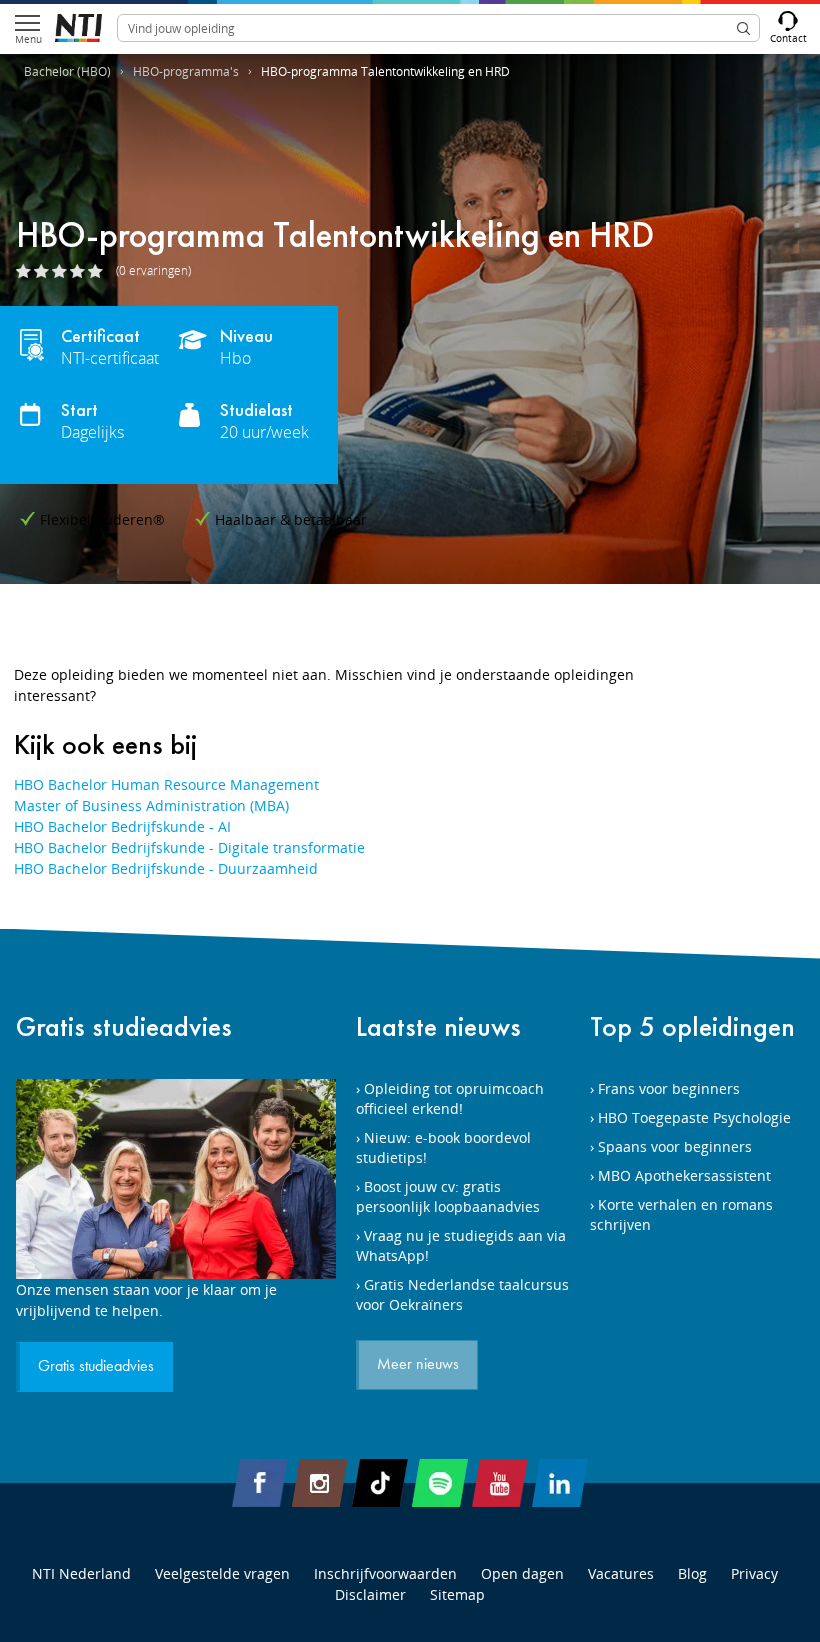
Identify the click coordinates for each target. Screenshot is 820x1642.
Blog (692, 1573)
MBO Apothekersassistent (684, 1175)
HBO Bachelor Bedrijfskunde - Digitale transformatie (189, 847)
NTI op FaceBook (260, 1483)
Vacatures (621, 1573)
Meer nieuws (418, 1365)
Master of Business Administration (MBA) (151, 805)
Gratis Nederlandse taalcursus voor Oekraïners (462, 1294)
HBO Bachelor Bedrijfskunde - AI (122, 826)
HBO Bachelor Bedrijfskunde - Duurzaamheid (166, 868)
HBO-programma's (186, 71)
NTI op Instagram (320, 1483)
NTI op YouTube (500, 1483)
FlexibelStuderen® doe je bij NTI (78, 28)
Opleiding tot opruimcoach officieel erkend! (450, 1098)
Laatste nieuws (438, 1026)
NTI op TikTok (380, 1483)
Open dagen (522, 1573)
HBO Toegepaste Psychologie (694, 1117)
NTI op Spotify (440, 1483)
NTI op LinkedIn (560, 1483)
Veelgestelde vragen (222, 1573)
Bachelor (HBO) (67, 71)
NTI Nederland (81, 1573)
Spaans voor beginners (675, 1146)
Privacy (754, 1573)
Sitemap (457, 1594)
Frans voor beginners (669, 1088)
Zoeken (743, 28)
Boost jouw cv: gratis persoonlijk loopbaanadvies (448, 1196)
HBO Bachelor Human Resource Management (166, 784)
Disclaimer (370, 1594)
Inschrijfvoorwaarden (385, 1573)
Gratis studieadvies (124, 1026)
